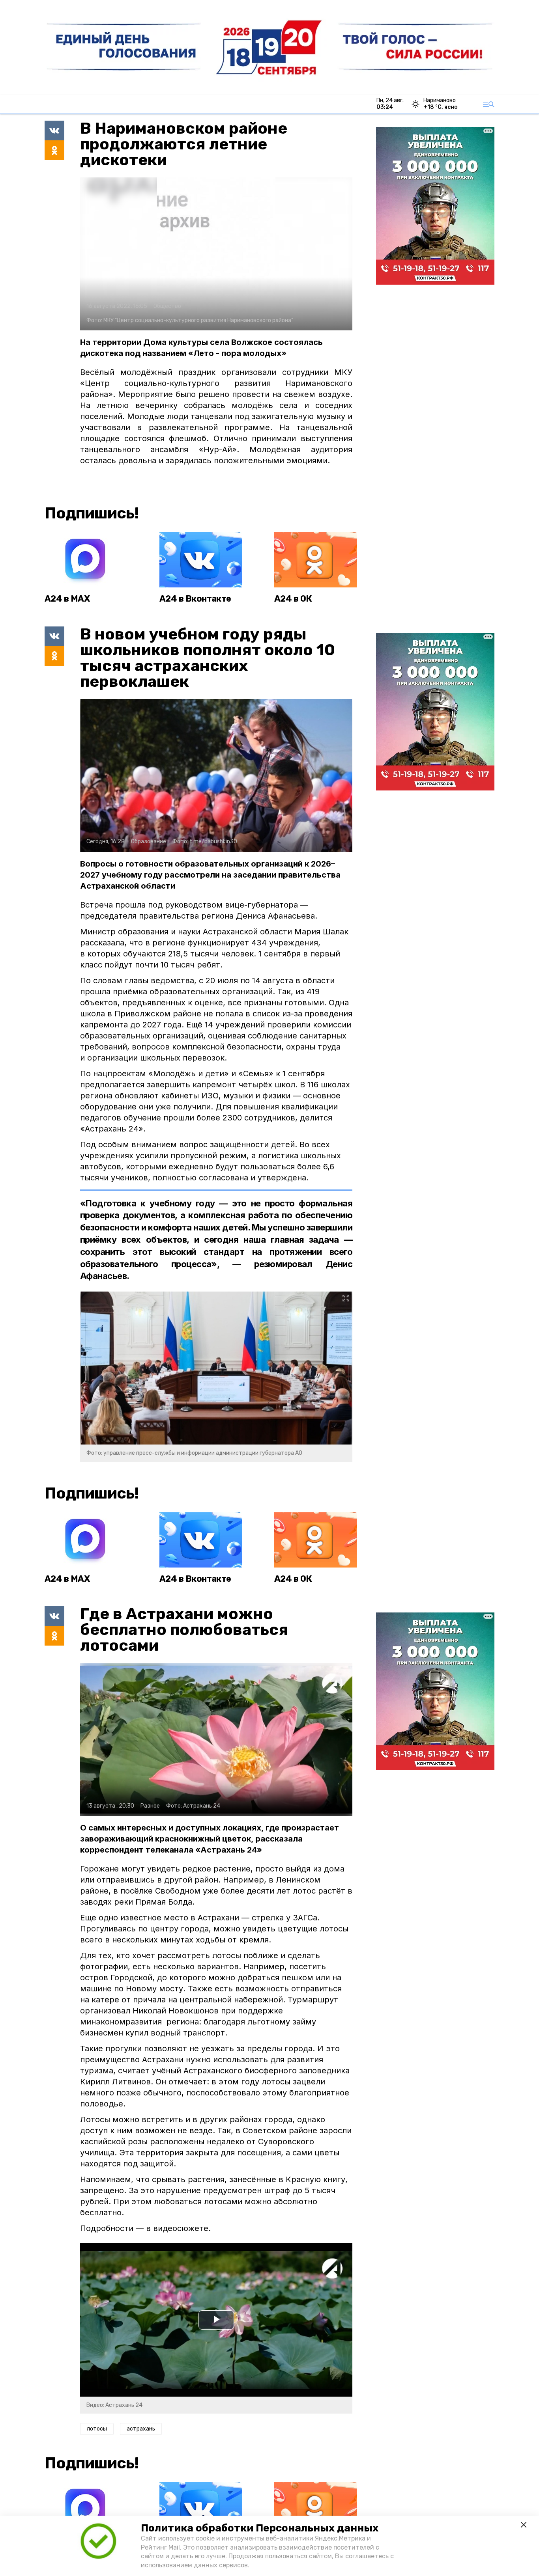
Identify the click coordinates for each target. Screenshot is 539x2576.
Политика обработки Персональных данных (260, 2528)
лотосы (97, 2429)
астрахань (141, 2429)
